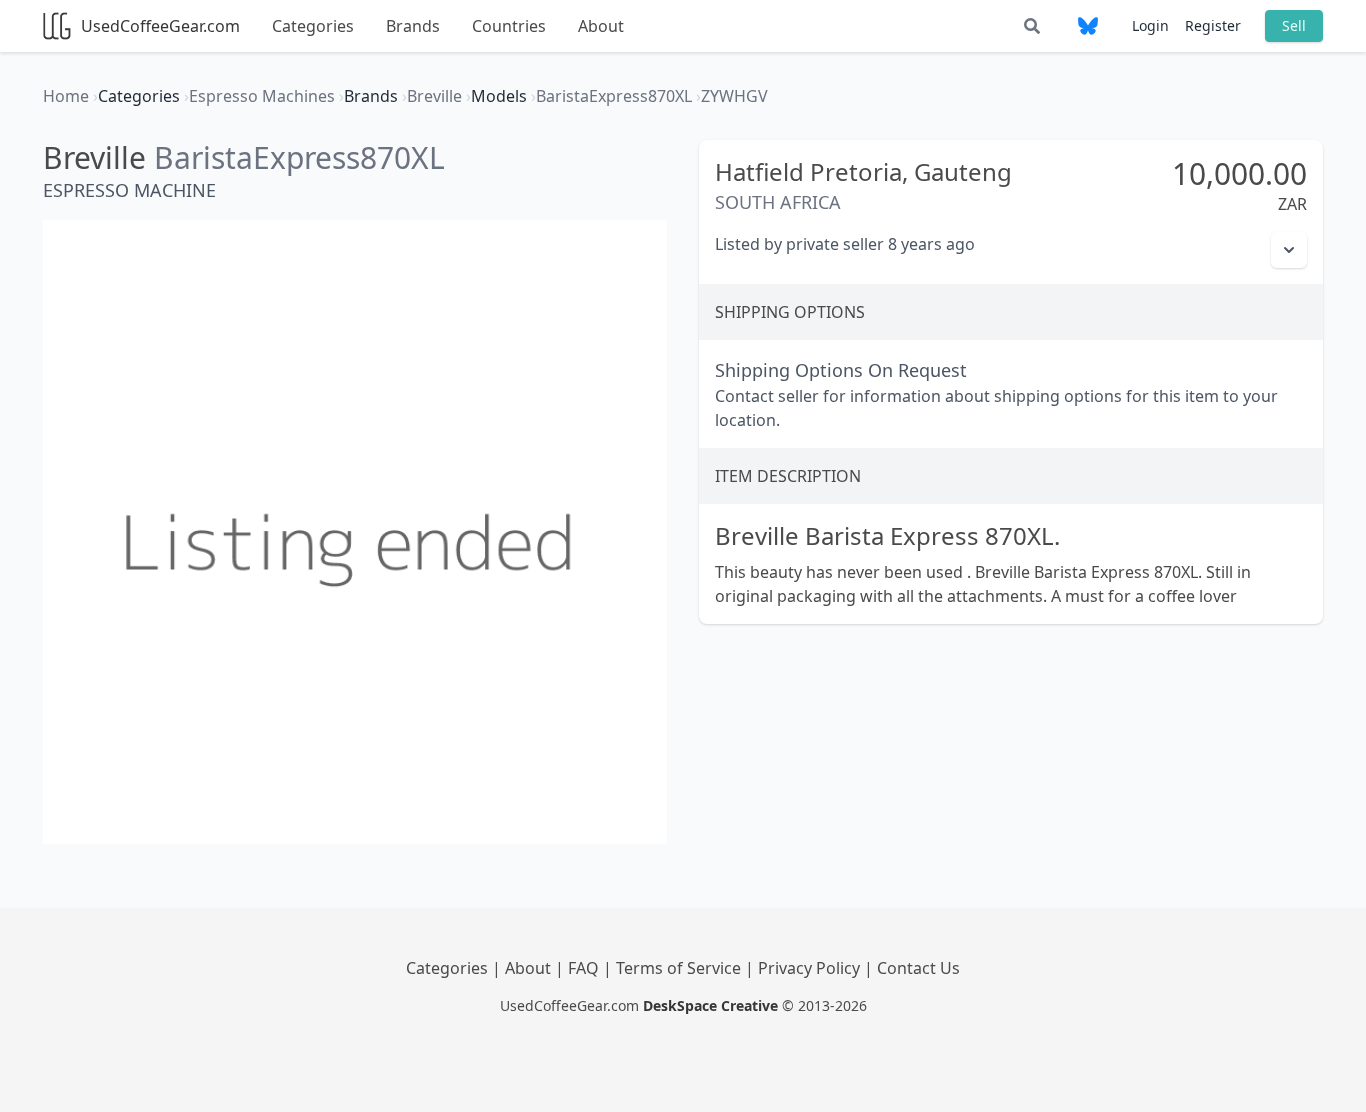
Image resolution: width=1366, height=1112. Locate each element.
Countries (509, 26)
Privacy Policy (811, 968)
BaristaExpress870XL (299, 157)
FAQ (585, 968)
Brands (413, 26)
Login (1150, 25)
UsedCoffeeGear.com (160, 26)
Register (1213, 25)
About (601, 26)
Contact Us (918, 968)
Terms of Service (680, 968)
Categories (313, 26)
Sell (1294, 25)
